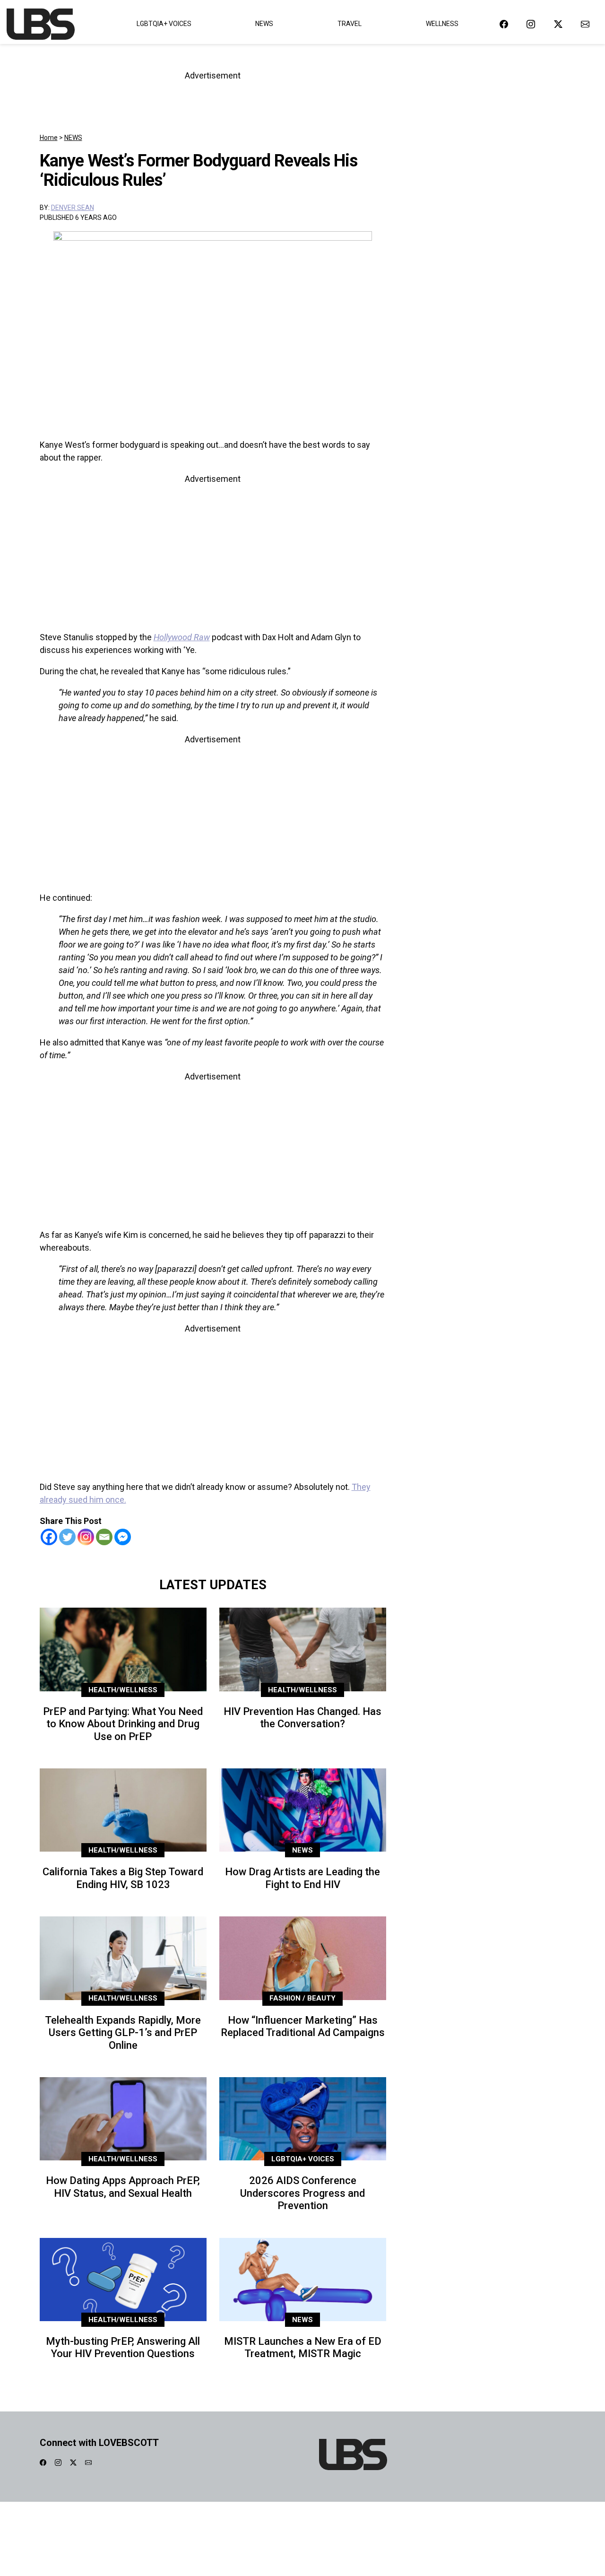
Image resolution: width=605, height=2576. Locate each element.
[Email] (104, 1537)
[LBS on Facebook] (504, 24)
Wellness (442, 24)
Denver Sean (73, 208)
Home (49, 138)
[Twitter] (67, 1537)
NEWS (73, 138)
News (264, 24)
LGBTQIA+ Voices (164, 24)
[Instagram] (86, 1537)
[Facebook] (49, 1537)
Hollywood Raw (182, 637)
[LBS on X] (558, 24)
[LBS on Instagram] (531, 24)
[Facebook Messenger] (123, 1537)
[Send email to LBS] (585, 24)
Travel (350, 24)
